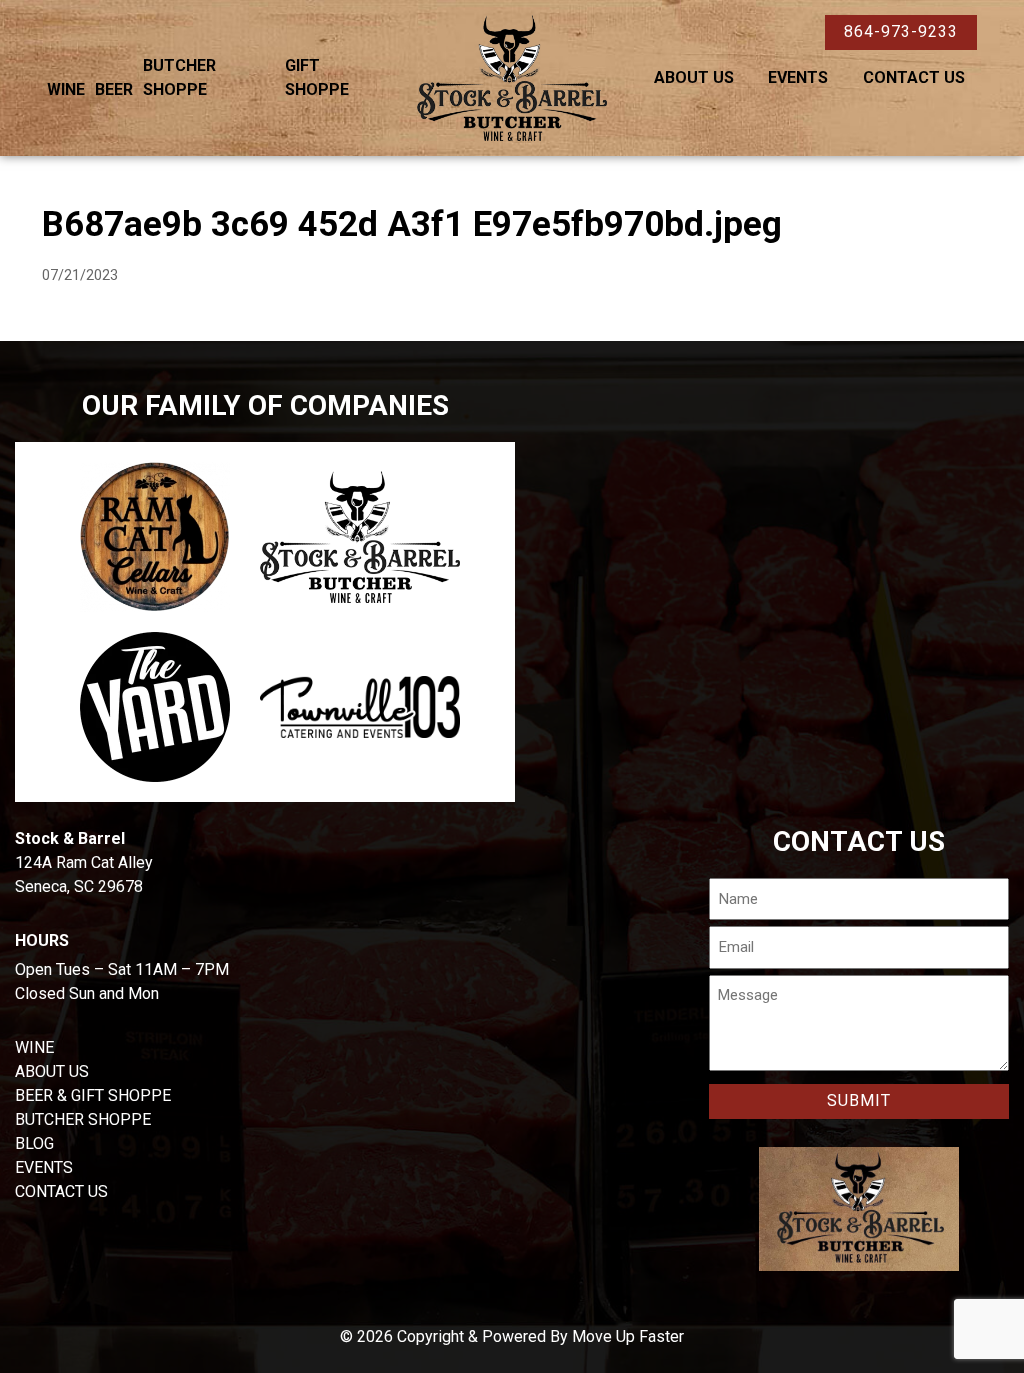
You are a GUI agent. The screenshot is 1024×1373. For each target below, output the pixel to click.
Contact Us (914, 77)
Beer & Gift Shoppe (93, 1095)
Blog (34, 1143)
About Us (694, 77)
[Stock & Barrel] (360, 537)
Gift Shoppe (317, 77)
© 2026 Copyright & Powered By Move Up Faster (512, 1336)
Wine (66, 89)
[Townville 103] (360, 707)
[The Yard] (155, 707)
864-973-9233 (901, 31)
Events (798, 77)
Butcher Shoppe (179, 77)
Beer (114, 89)
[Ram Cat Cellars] (155, 537)
